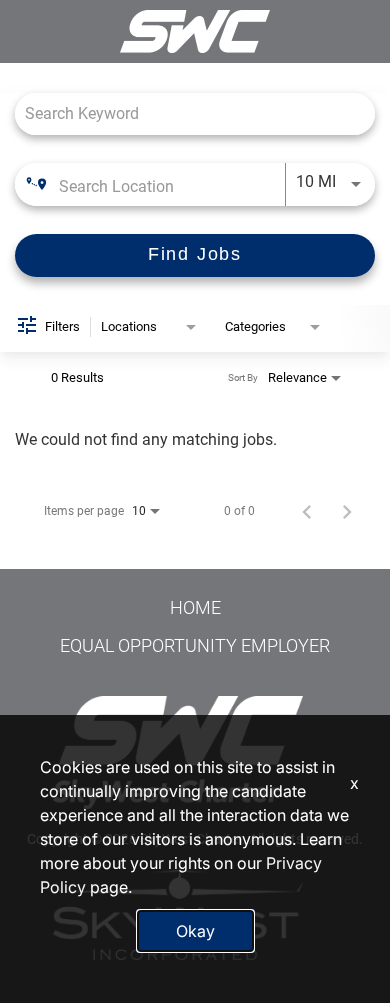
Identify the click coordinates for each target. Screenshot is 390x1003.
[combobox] (195, 113)
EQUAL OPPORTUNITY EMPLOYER (195, 645)
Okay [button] (195, 931)
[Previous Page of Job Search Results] (307, 511)
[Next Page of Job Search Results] (347, 511)
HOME (195, 607)
